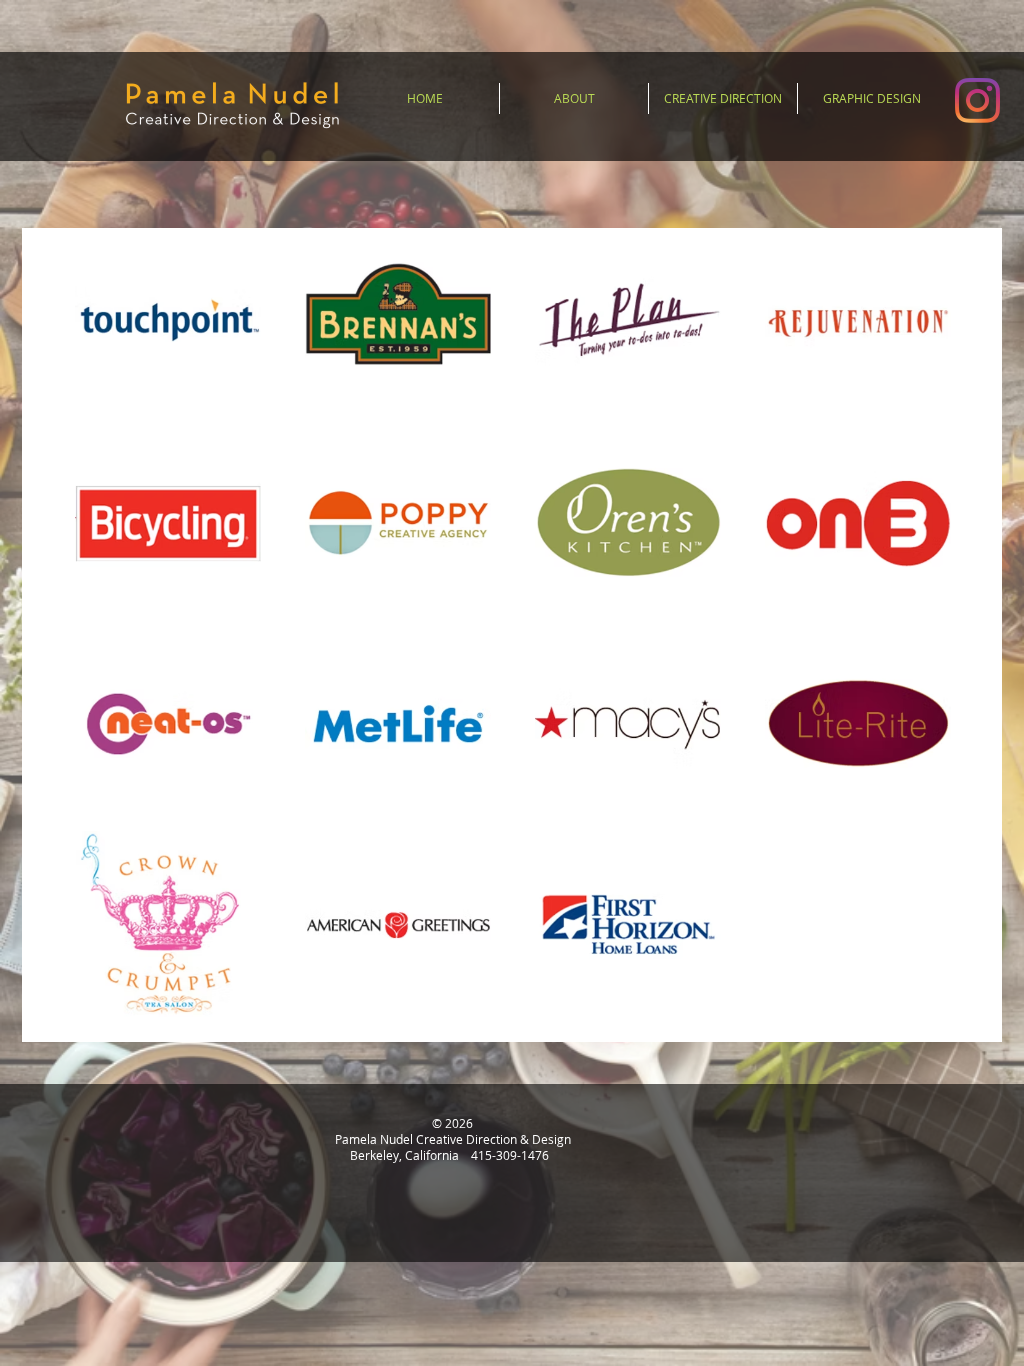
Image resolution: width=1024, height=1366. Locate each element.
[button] (574, 98)
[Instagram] (977, 100)
